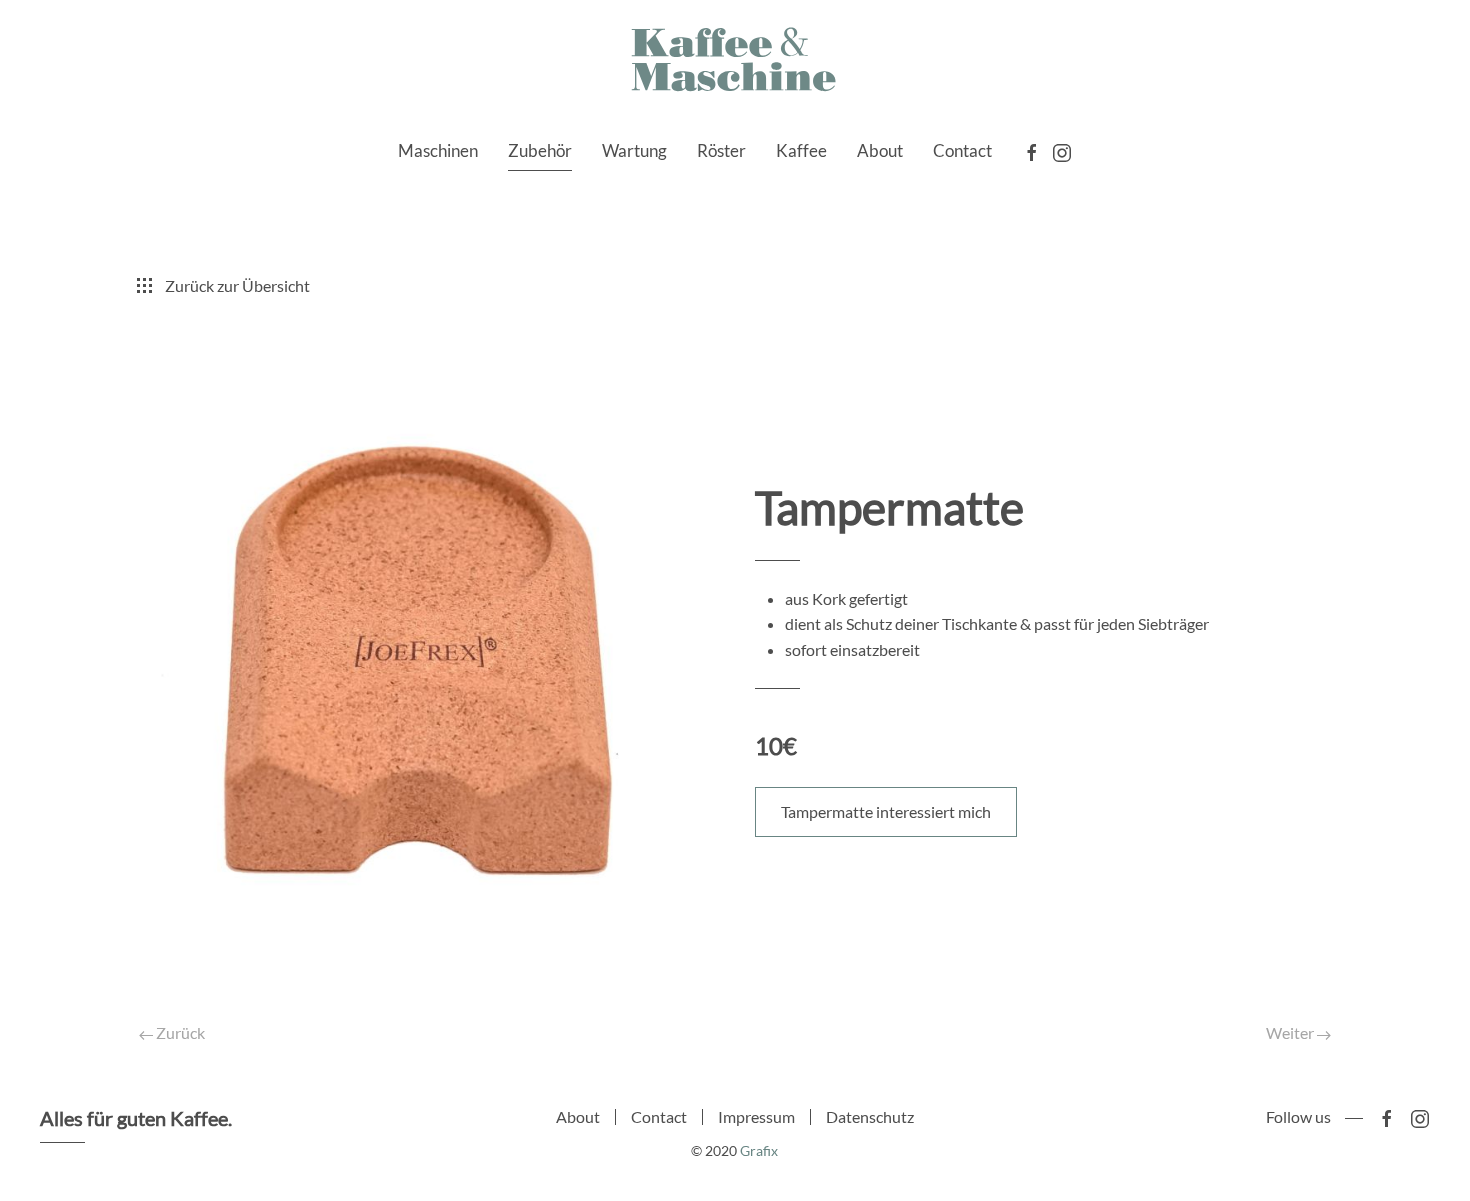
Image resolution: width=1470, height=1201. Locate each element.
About (880, 150)
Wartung (634, 150)
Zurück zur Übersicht (237, 285)
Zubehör (540, 150)
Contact (962, 150)
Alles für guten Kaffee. (136, 1118)
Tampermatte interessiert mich (886, 811)
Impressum (756, 1116)
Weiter (1291, 1032)
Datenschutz (870, 1116)
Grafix (759, 1150)
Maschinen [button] (438, 150)
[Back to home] (735, 60)
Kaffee (801, 150)
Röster (721, 150)
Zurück (179, 1032)
